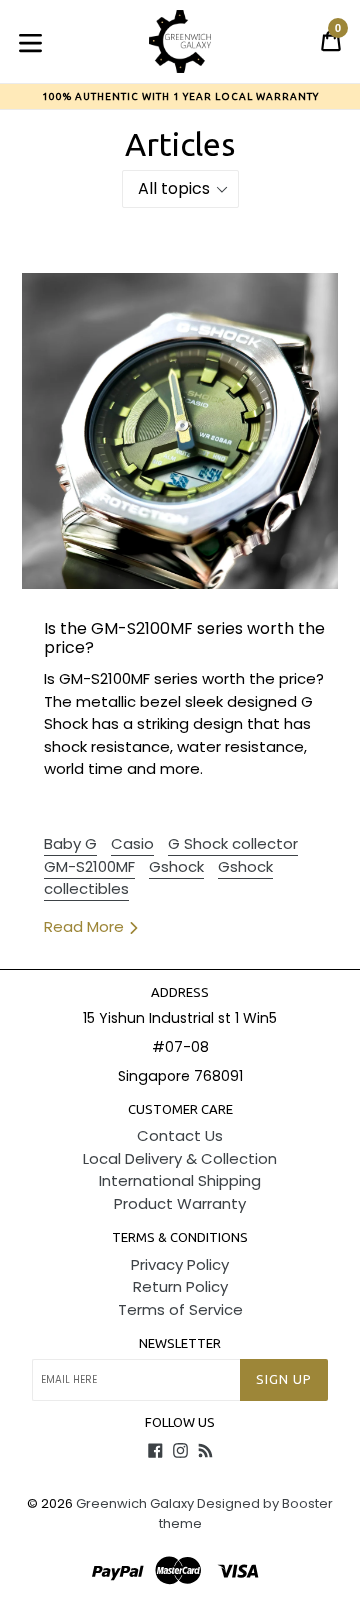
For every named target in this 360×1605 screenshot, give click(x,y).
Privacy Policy (180, 1264)
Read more (86, 926)
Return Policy (180, 1286)
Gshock (176, 866)
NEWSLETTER (180, 1343)
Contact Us (180, 1135)
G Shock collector (233, 843)
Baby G (70, 843)
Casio (132, 843)
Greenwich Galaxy (135, 1503)
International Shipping (180, 1180)
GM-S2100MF (89, 866)
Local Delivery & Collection (180, 1158)
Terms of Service (180, 1309)
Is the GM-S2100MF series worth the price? (184, 638)
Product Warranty (180, 1203)
